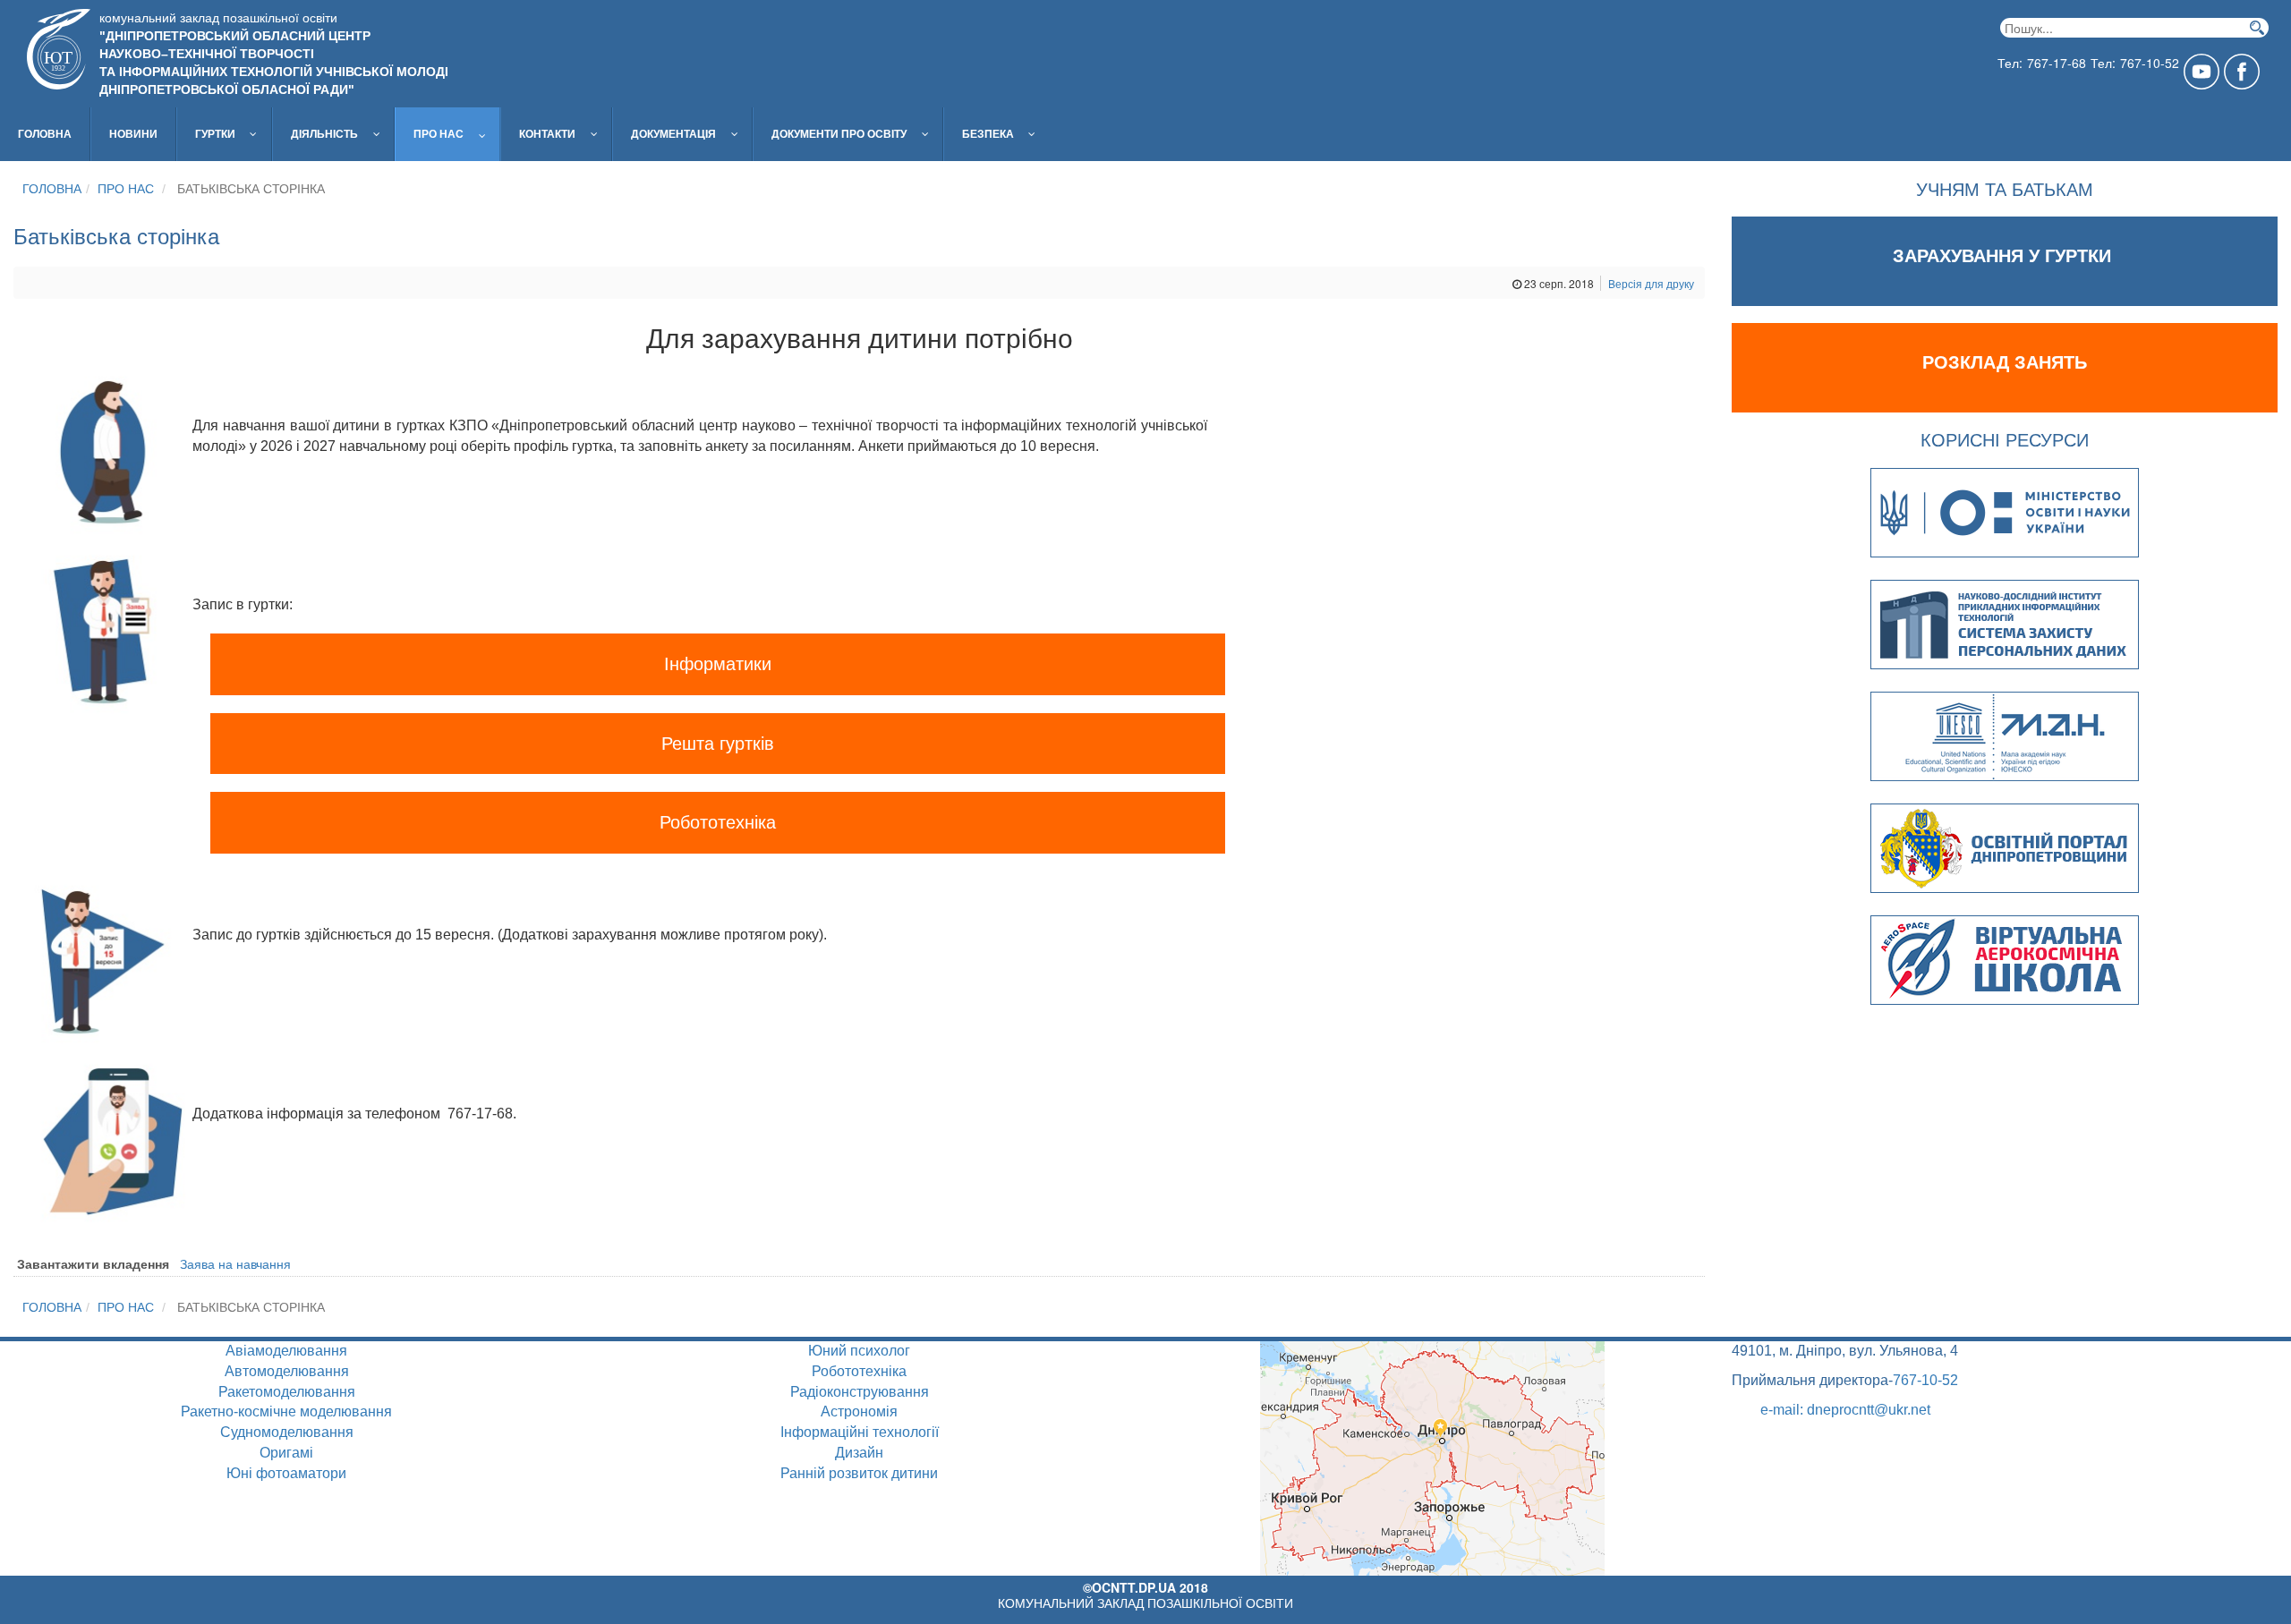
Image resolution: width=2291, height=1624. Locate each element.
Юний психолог (859, 1351)
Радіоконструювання (860, 1392)
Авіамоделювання (286, 1351)
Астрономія (859, 1411)
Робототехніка (718, 822)
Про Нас (126, 189)
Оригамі (286, 1453)
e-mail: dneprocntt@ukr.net (1845, 1410)
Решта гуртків (718, 744)
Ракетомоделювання (287, 1392)
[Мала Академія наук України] (2005, 732)
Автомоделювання (287, 1371)
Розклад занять (2005, 362)
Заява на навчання (235, 1263)
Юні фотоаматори (286, 1473)
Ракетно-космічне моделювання (286, 1411)
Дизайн (859, 1453)
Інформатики (718, 664)
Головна (52, 189)
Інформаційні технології (860, 1432)
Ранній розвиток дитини (859, 1473)
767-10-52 (1925, 1380)
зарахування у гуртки (2005, 256)
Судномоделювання (287, 1432)
